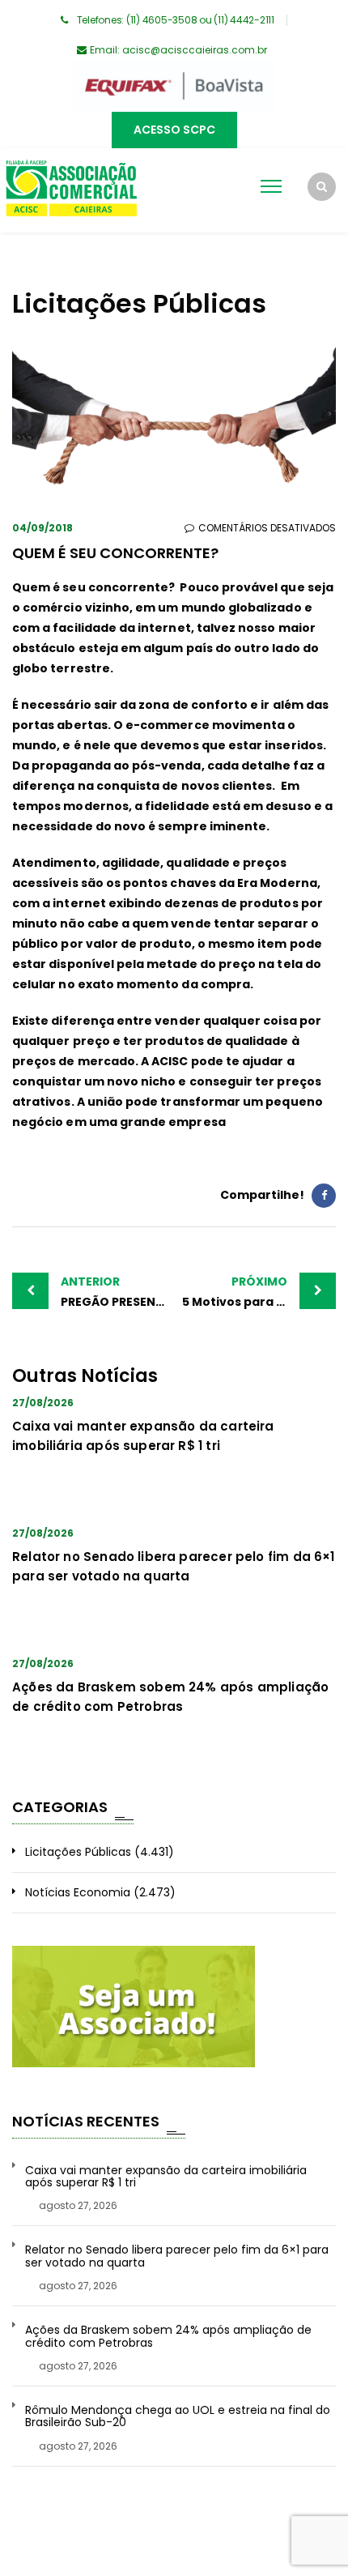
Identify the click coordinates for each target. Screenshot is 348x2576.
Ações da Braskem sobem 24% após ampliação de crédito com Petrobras (168, 2337)
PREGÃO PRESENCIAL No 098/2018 (117, 1292)
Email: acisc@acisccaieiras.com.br (178, 50)
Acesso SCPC (174, 130)
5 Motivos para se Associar (259, 1292)
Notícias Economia (78, 1892)
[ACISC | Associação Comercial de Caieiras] (71, 190)
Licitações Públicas (78, 1852)
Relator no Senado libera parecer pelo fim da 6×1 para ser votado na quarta (177, 2256)
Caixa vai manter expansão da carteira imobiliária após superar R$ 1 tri (166, 2177)
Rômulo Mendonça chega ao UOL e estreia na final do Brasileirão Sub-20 (178, 2417)
